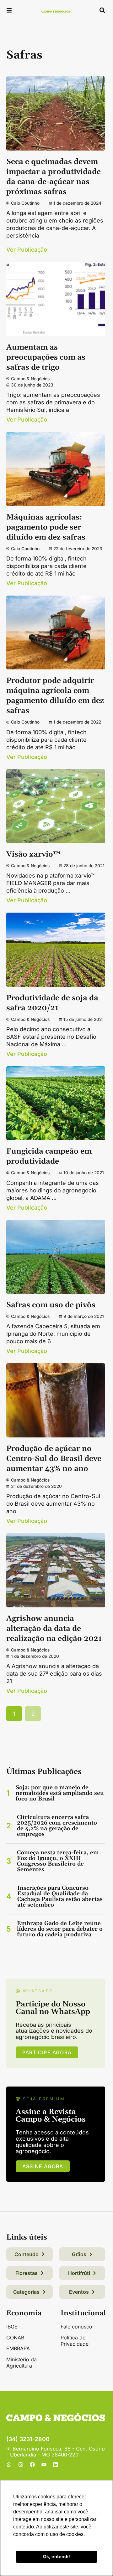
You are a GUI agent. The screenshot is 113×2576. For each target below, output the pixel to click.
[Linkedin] (56, 2465)
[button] (9, 11)
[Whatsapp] (9, 2465)
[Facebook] (32, 2465)
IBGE (12, 2327)
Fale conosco (76, 2327)
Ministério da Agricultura (22, 2363)
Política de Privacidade (75, 2341)
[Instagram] (21, 2465)
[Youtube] (44, 2465)
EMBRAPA (18, 2348)
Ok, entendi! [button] (56, 2556)
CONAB (15, 2338)
